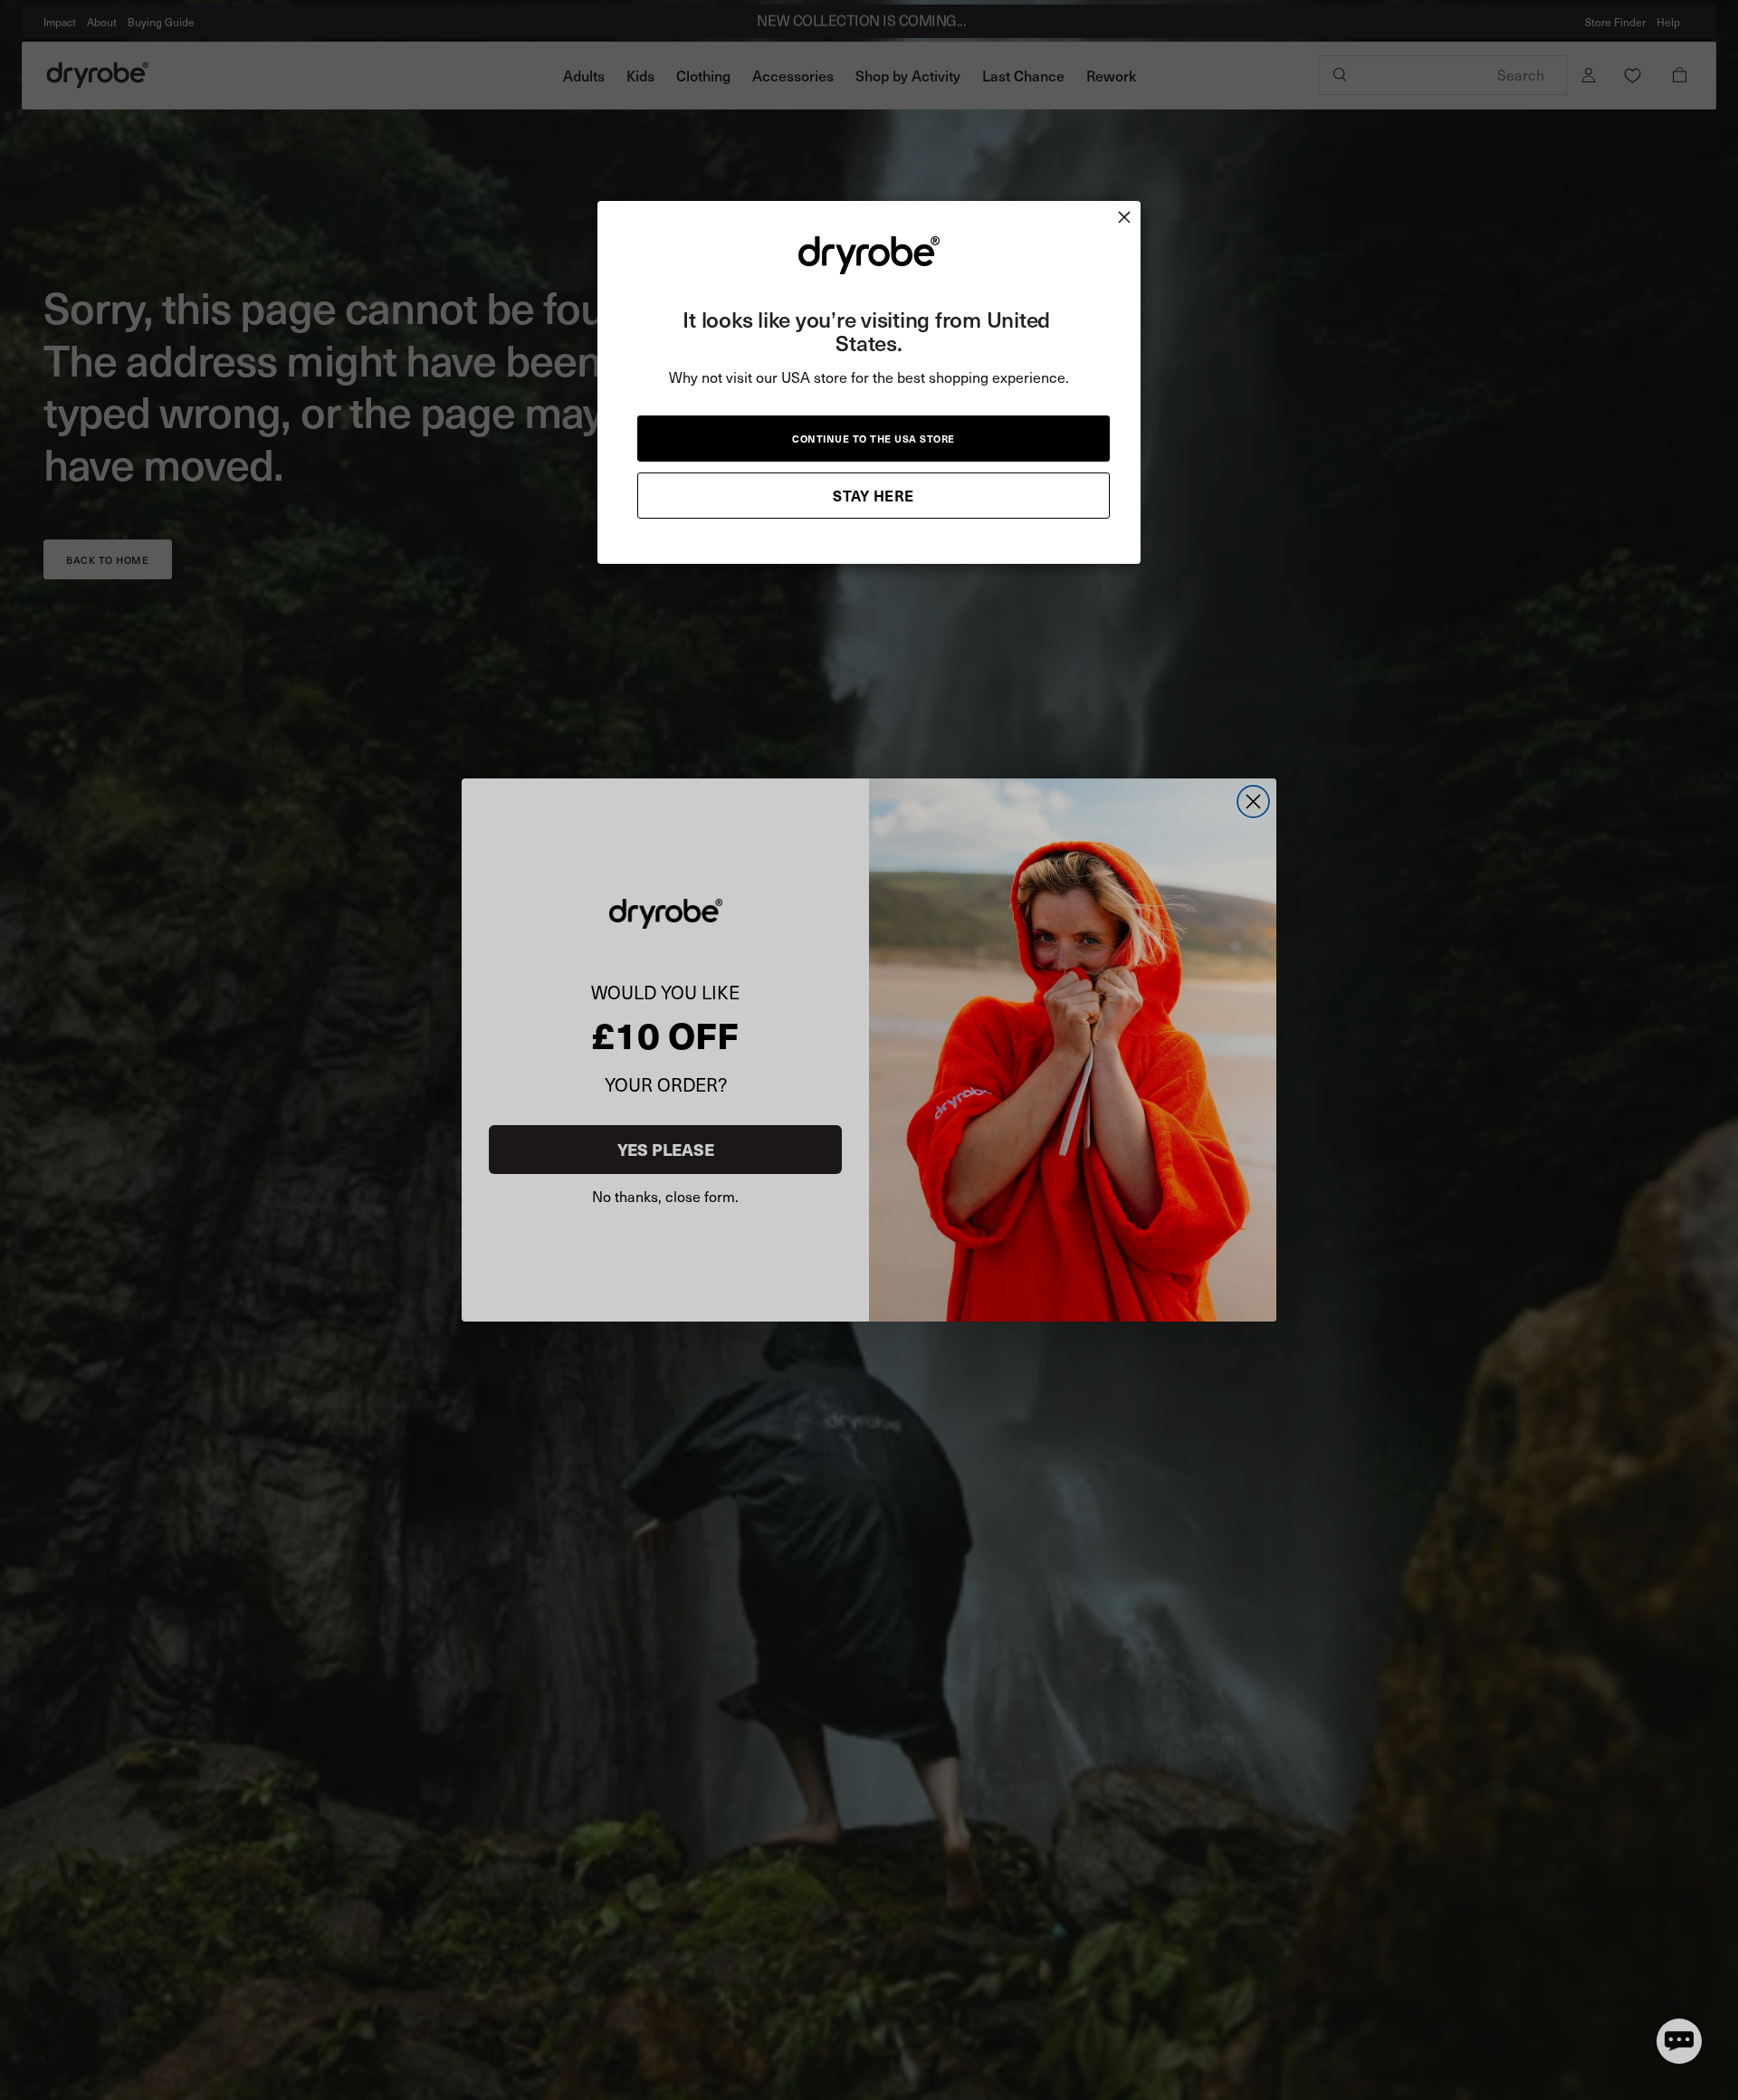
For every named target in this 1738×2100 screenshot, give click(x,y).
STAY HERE (874, 494)
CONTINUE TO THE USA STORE (874, 438)
